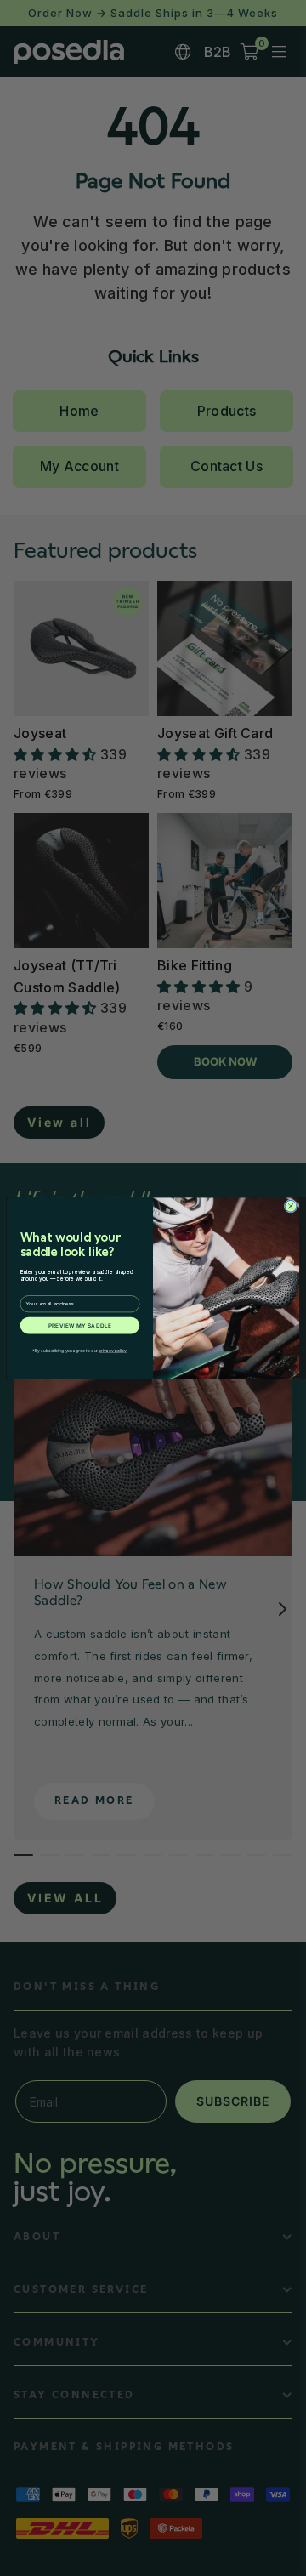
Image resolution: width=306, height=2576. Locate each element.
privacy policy (113, 1351)
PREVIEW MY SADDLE (80, 1325)
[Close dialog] (291, 1206)
